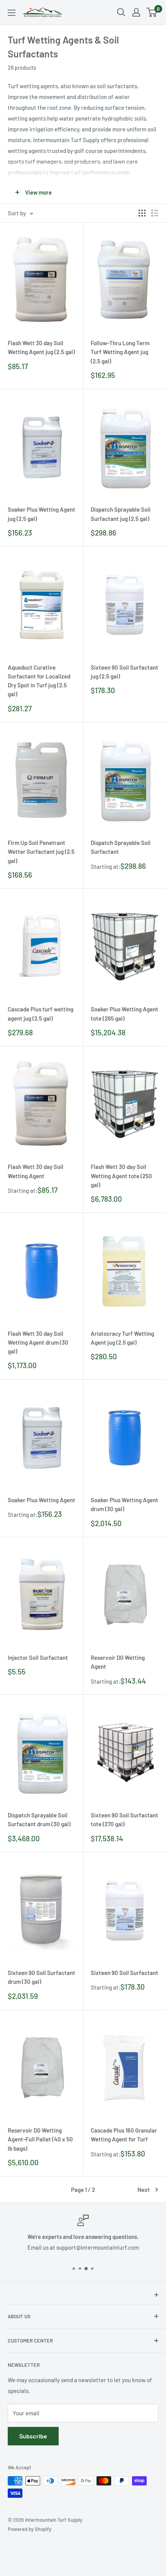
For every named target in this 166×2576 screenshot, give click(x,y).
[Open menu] (12, 13)
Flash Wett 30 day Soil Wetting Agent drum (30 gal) (38, 1343)
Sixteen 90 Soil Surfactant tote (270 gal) (124, 1819)
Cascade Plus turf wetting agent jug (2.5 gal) (41, 1013)
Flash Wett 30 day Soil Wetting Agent (36, 1171)
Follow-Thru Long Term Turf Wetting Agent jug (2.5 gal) (120, 352)
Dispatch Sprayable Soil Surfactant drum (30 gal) (39, 1819)
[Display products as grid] (142, 213)
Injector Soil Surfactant (38, 1657)
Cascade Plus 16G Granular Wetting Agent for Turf (124, 2135)
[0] (152, 12)
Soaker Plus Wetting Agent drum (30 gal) (124, 1504)
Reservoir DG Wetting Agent (118, 1662)
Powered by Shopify (30, 2529)
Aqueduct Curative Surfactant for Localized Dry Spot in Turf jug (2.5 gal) (39, 681)
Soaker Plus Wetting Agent (41, 1500)
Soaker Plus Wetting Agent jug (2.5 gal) (41, 514)
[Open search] (121, 12)
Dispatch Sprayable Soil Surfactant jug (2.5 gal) (121, 514)
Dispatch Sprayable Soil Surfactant (121, 847)
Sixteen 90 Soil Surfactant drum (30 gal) (41, 1977)
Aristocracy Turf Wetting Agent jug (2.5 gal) (122, 1338)
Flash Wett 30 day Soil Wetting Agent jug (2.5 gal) (41, 347)
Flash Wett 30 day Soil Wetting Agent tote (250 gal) (121, 1176)
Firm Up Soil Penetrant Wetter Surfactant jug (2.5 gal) (41, 852)
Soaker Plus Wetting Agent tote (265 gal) (124, 1013)
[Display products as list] (155, 213)
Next (144, 2190)
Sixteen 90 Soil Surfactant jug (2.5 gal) (124, 672)
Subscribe (33, 2436)
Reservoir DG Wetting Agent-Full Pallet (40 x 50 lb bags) (40, 2139)
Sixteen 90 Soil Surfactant (124, 1973)
